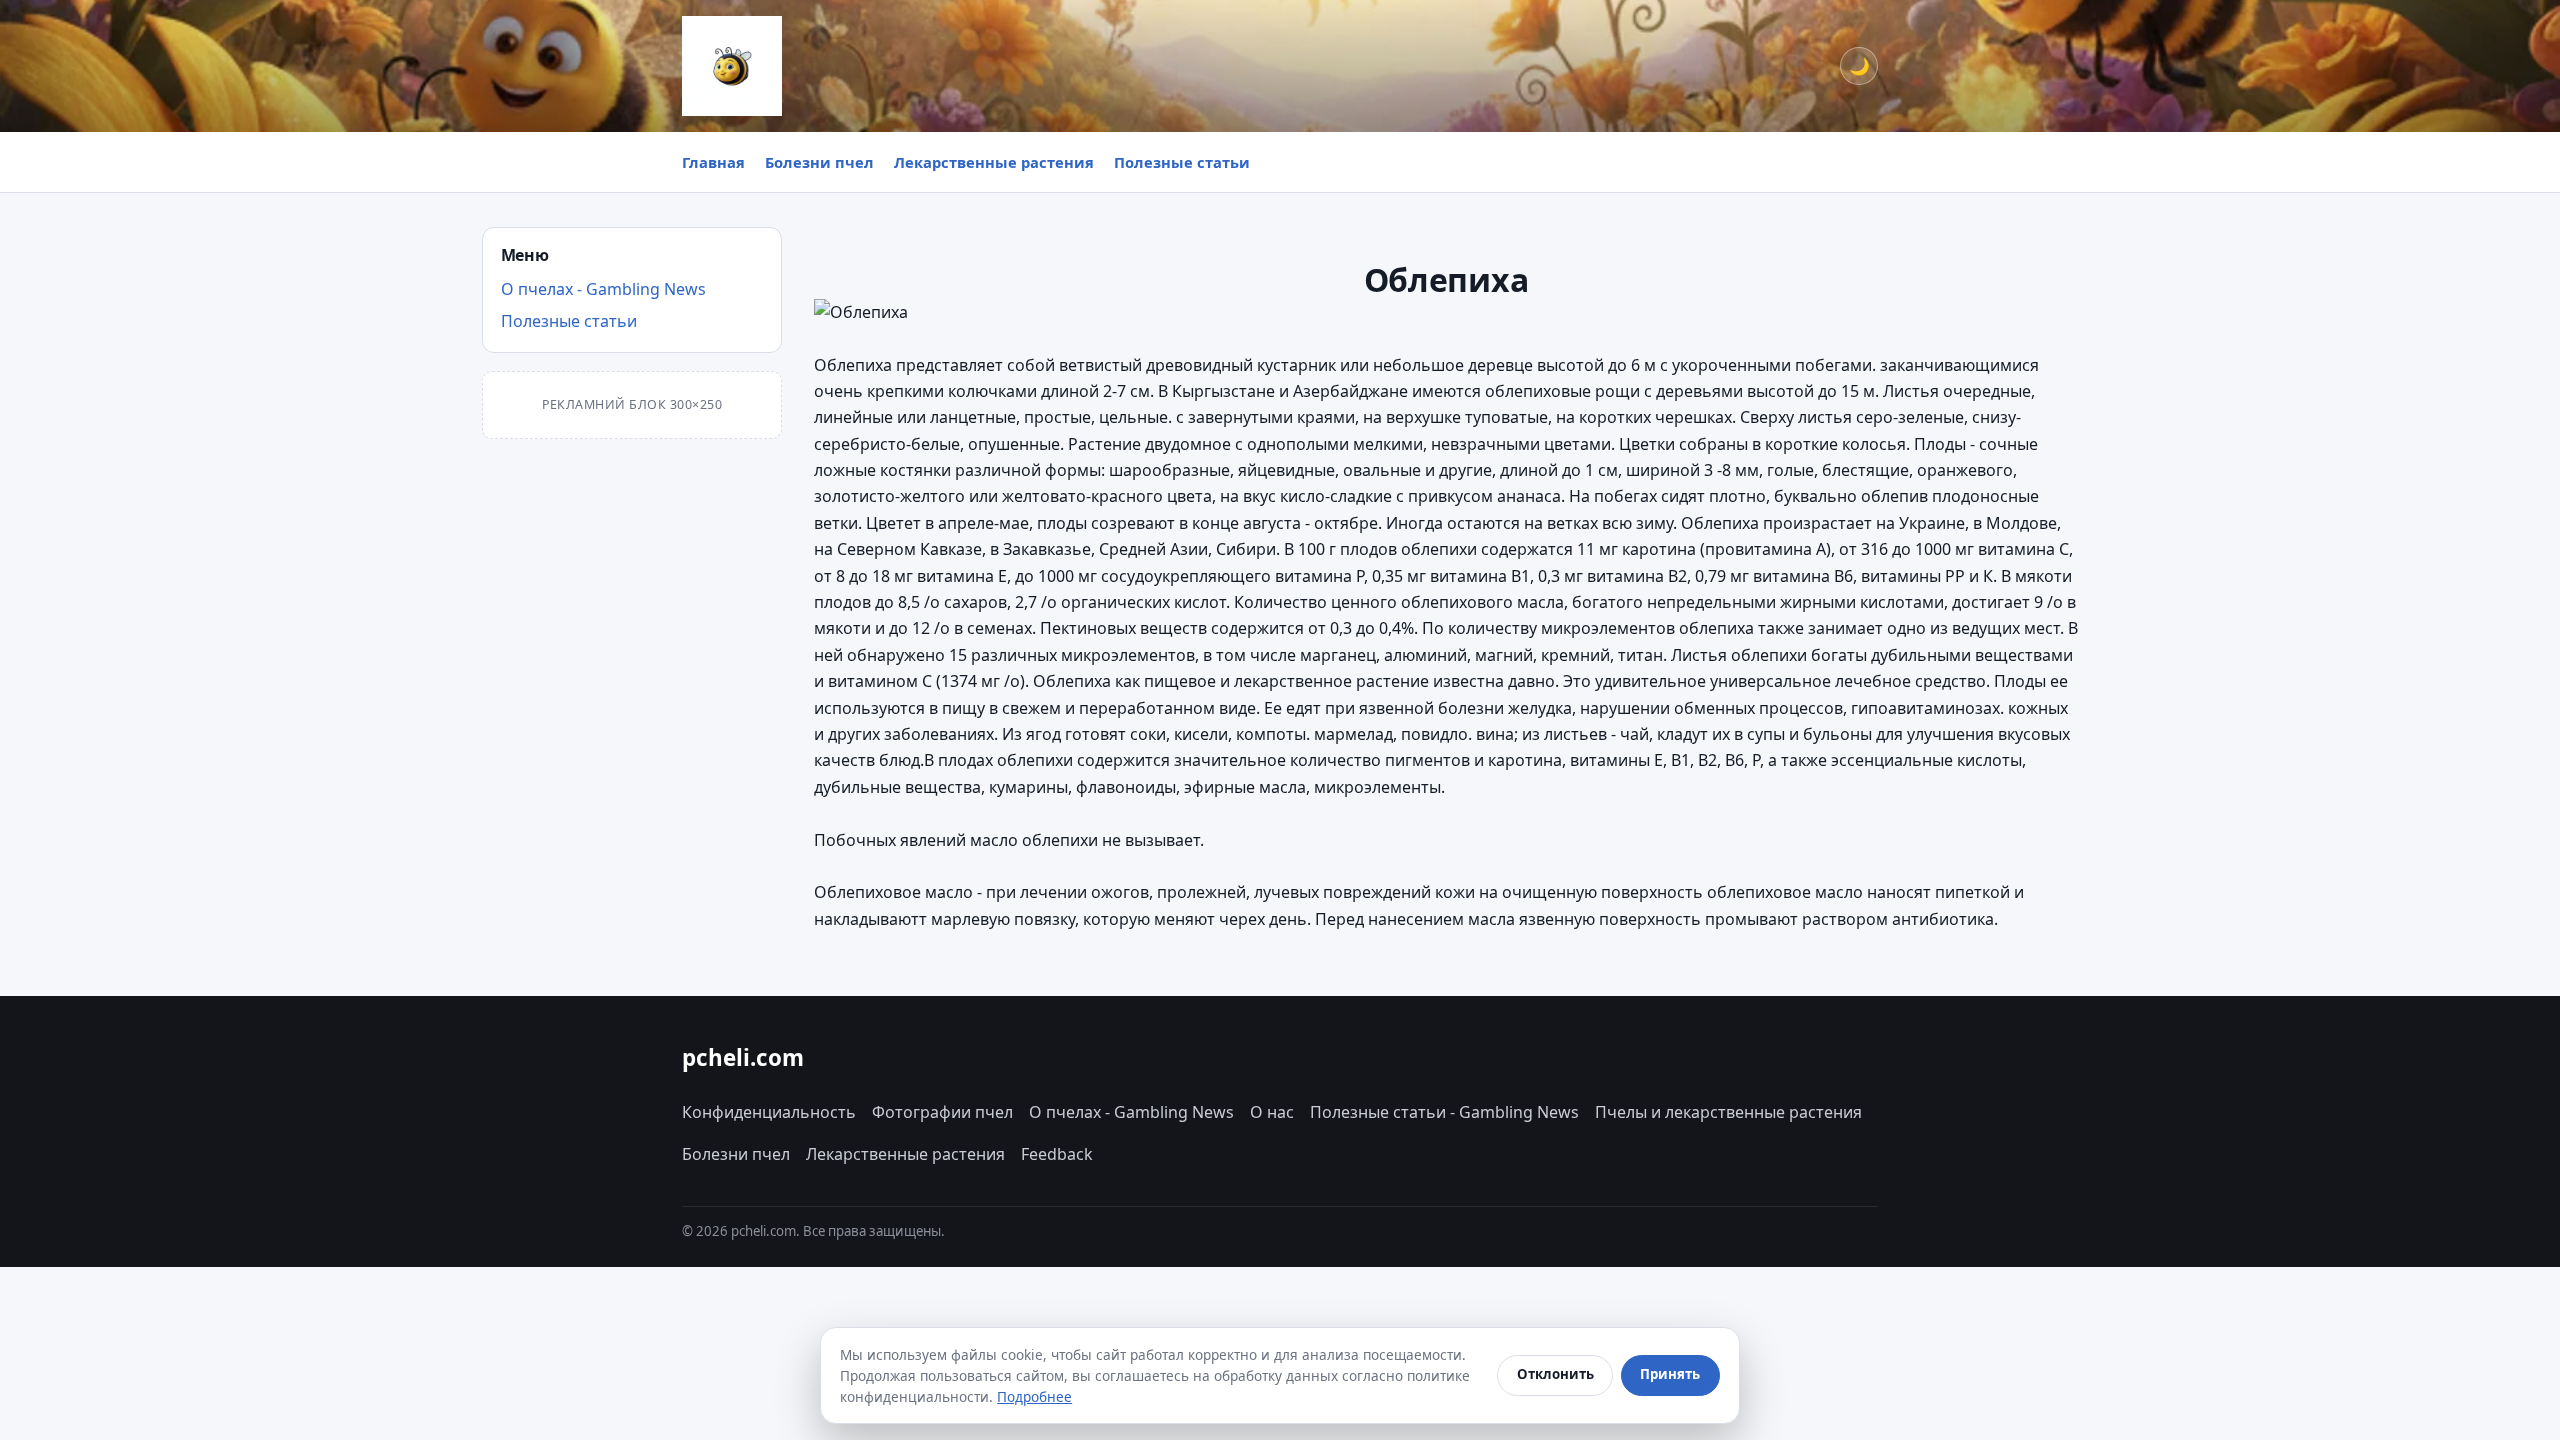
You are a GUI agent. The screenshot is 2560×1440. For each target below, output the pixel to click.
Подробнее (1034, 1396)
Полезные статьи (1182, 162)
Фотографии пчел (942, 1112)
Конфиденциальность (769, 1112)
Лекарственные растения (994, 162)
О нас (1272, 1112)
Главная (713, 162)
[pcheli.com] (732, 66)
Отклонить (1555, 1374)
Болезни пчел (819, 162)
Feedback (1057, 1154)
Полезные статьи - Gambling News (1444, 1112)
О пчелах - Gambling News (603, 289)
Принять (1670, 1374)
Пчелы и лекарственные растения (1728, 1112)
